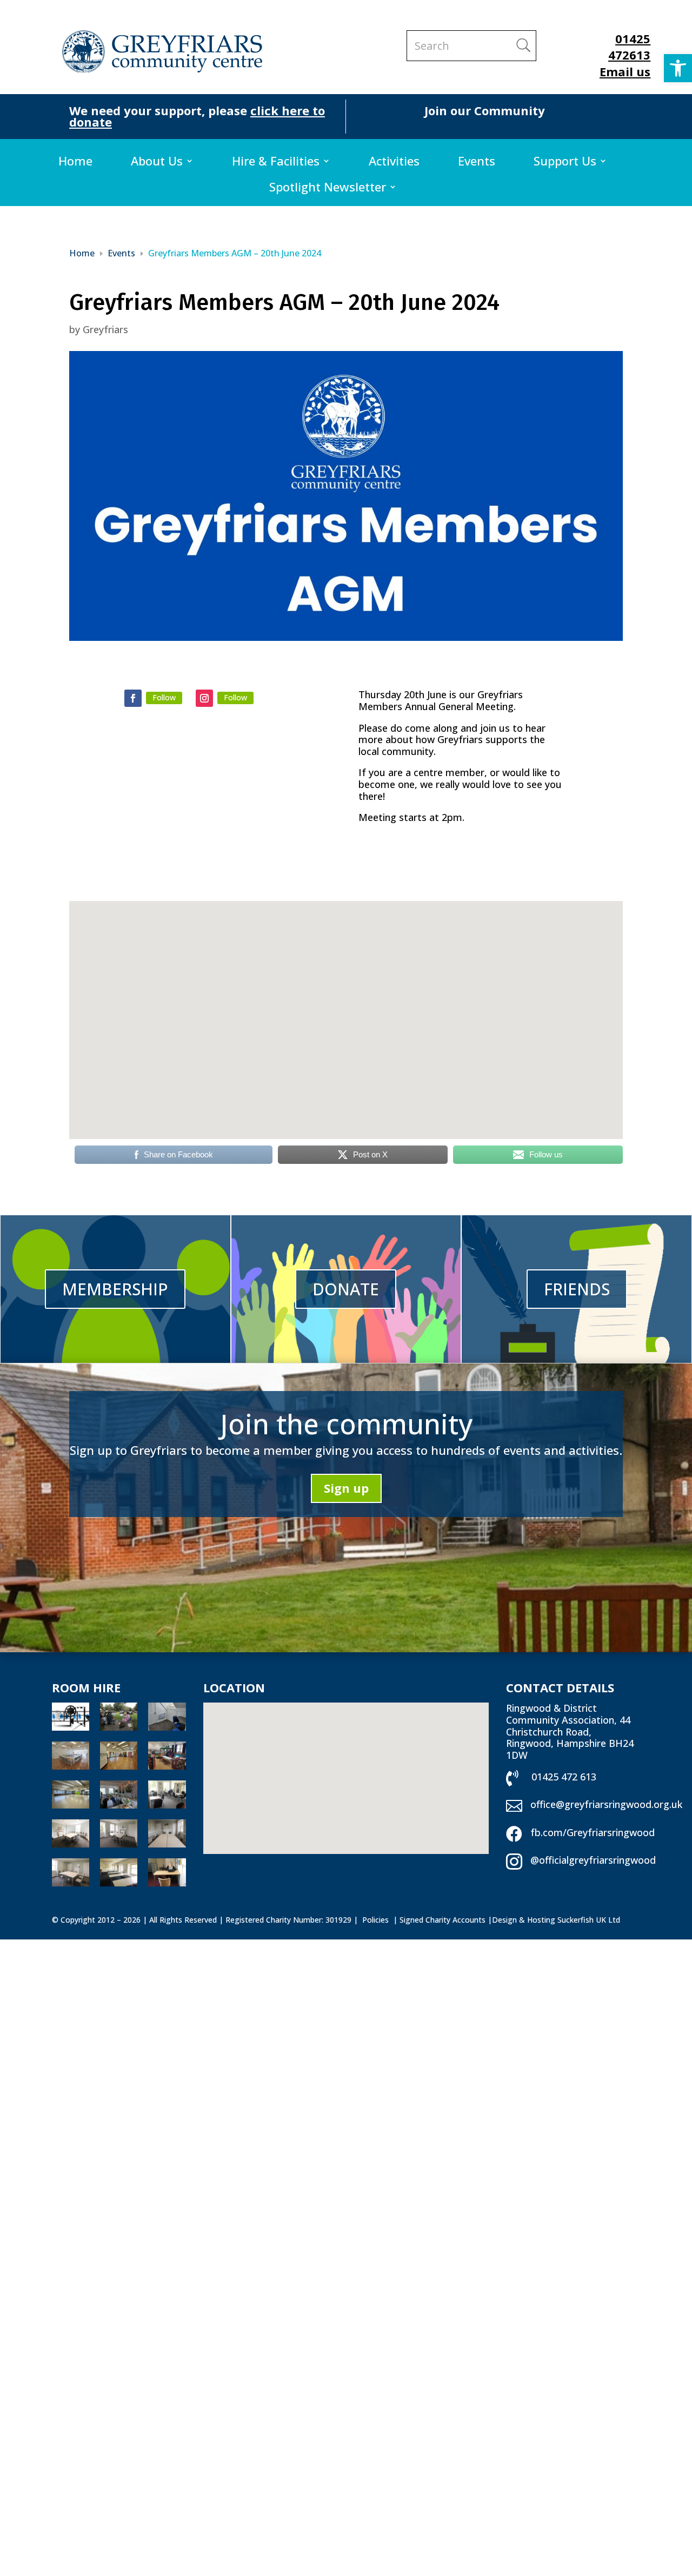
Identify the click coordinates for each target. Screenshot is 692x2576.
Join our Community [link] (485, 110)
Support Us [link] (565, 163)
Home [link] (75, 163)
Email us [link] (625, 71)
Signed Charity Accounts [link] (443, 1920)
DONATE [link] (346, 1289)
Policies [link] (377, 1920)
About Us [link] (157, 163)
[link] (678, 68)
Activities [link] (394, 163)
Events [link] (477, 163)
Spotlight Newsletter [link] (328, 189)
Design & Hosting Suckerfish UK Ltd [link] (556, 1920)
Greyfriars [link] (105, 329)
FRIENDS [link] (577, 1289)
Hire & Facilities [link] (276, 163)
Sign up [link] (346, 1488)
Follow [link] (164, 697)
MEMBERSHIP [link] (115, 1289)
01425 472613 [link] (629, 47)
